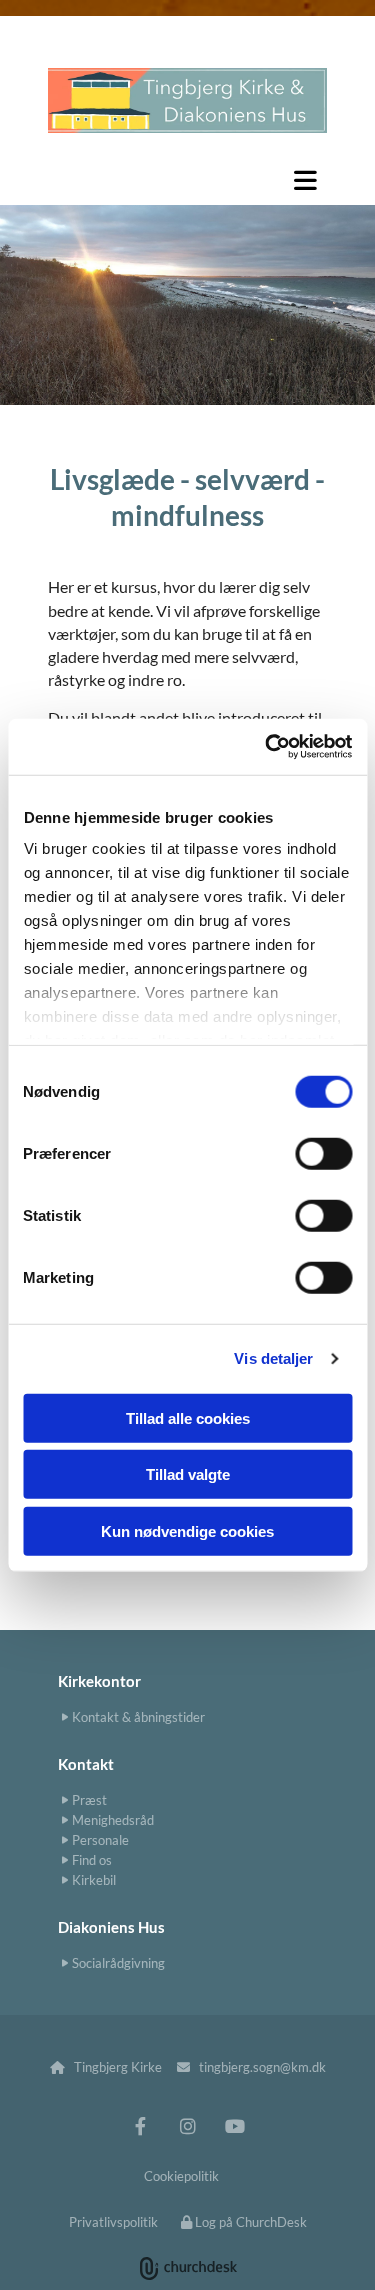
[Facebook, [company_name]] (140, 2126)
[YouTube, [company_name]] (234, 2126)
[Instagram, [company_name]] (187, 2126)
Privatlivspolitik (113, 2222)
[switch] (323, 1153)
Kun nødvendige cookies (187, 1530)
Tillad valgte (188, 1474)
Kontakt (86, 1764)
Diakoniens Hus (111, 1927)
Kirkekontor (99, 1681)
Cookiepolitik (181, 2176)
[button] (187, 180)
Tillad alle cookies (188, 1417)
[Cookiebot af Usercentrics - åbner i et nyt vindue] (267, 747)
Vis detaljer (273, 1358)
